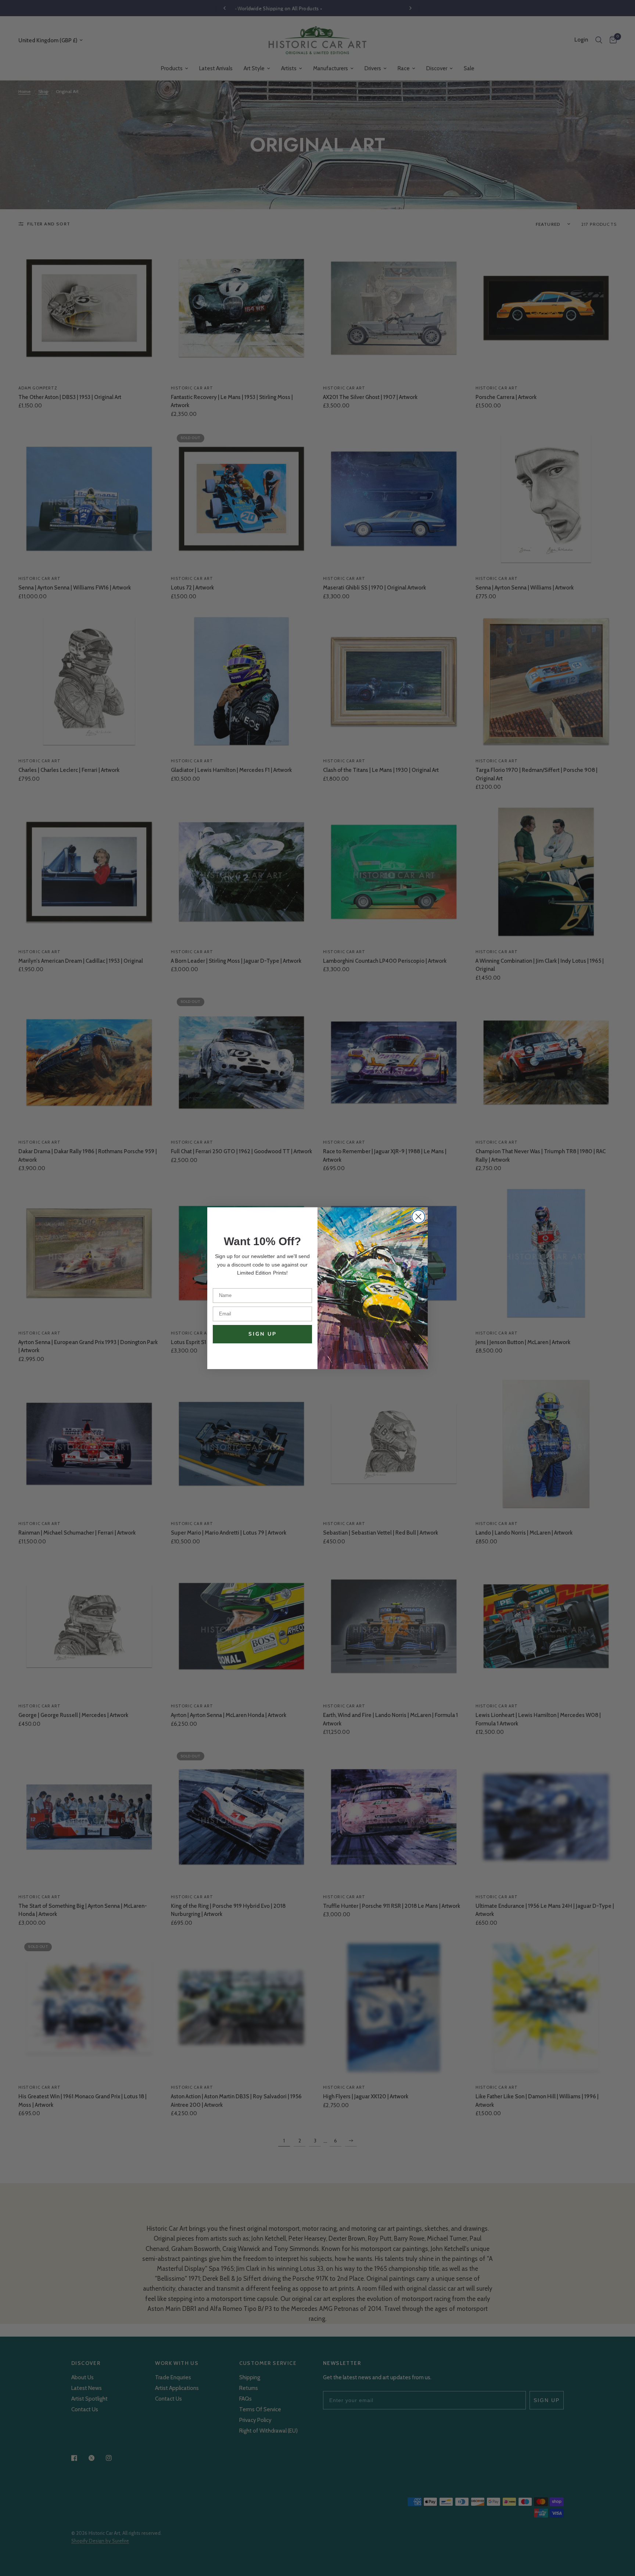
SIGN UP (263, 1334)
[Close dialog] (418, 1217)
